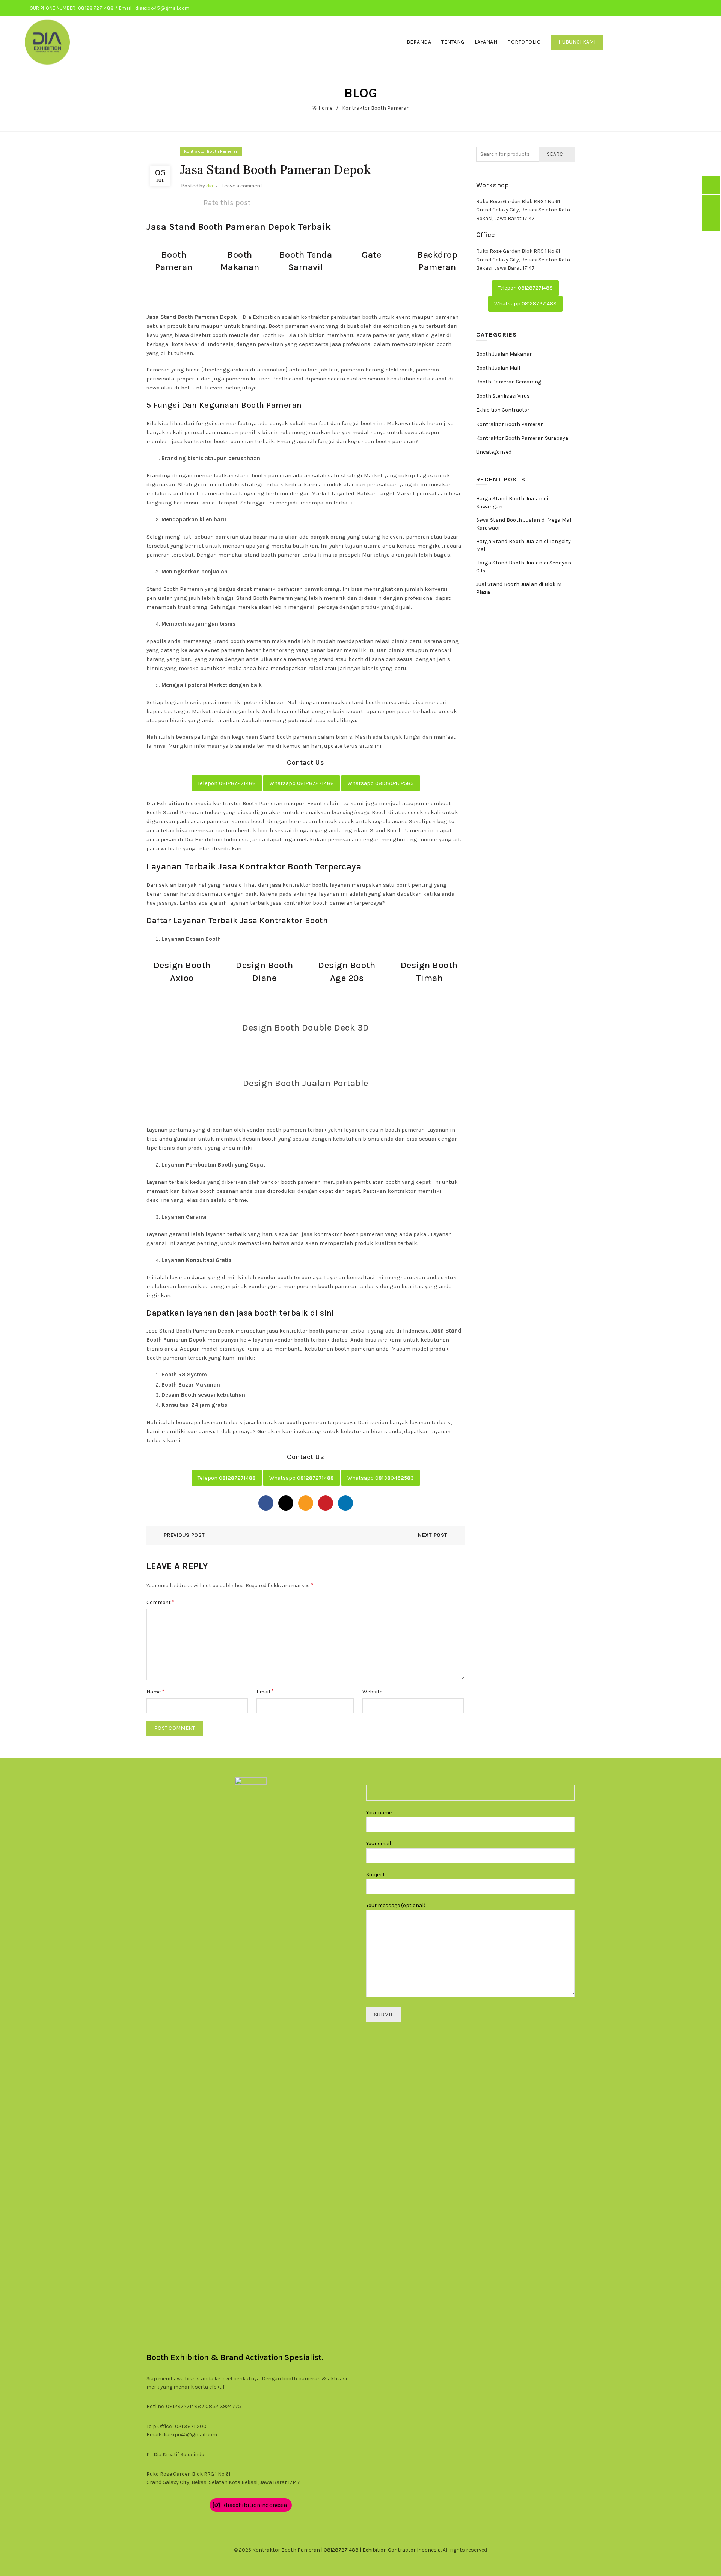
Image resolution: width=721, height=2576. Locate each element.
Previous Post (184, 1535)
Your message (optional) (396, 1905)
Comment (161, 1602)
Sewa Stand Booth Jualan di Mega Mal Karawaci (524, 524)
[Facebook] (266, 1503)
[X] (286, 1503)
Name (155, 1691)
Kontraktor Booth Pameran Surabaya (522, 438)
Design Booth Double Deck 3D (306, 1028)
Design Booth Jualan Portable (306, 1083)
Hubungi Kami (577, 42)
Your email (379, 1843)
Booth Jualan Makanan (505, 354)
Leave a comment (242, 185)
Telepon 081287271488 (227, 783)
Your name (379, 1813)
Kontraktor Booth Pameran (376, 108)
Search (557, 154)
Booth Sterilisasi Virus (503, 396)
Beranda (419, 42)
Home (325, 108)
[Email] (306, 1503)
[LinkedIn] (345, 1503)
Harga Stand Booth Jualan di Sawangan (512, 503)
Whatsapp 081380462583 (381, 783)
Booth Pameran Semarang (509, 382)
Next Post (433, 1535)
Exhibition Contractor (503, 410)
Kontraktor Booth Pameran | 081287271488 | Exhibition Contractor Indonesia (347, 2550)
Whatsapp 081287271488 (302, 783)
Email (265, 1691)
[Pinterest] (326, 1503)
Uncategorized (494, 452)
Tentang (453, 42)
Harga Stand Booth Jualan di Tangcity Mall (524, 545)
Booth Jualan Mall (498, 368)
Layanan (486, 42)
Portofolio (524, 42)
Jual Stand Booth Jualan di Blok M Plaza (519, 588)
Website (372, 1692)
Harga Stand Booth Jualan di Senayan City (524, 567)
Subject (376, 1875)
